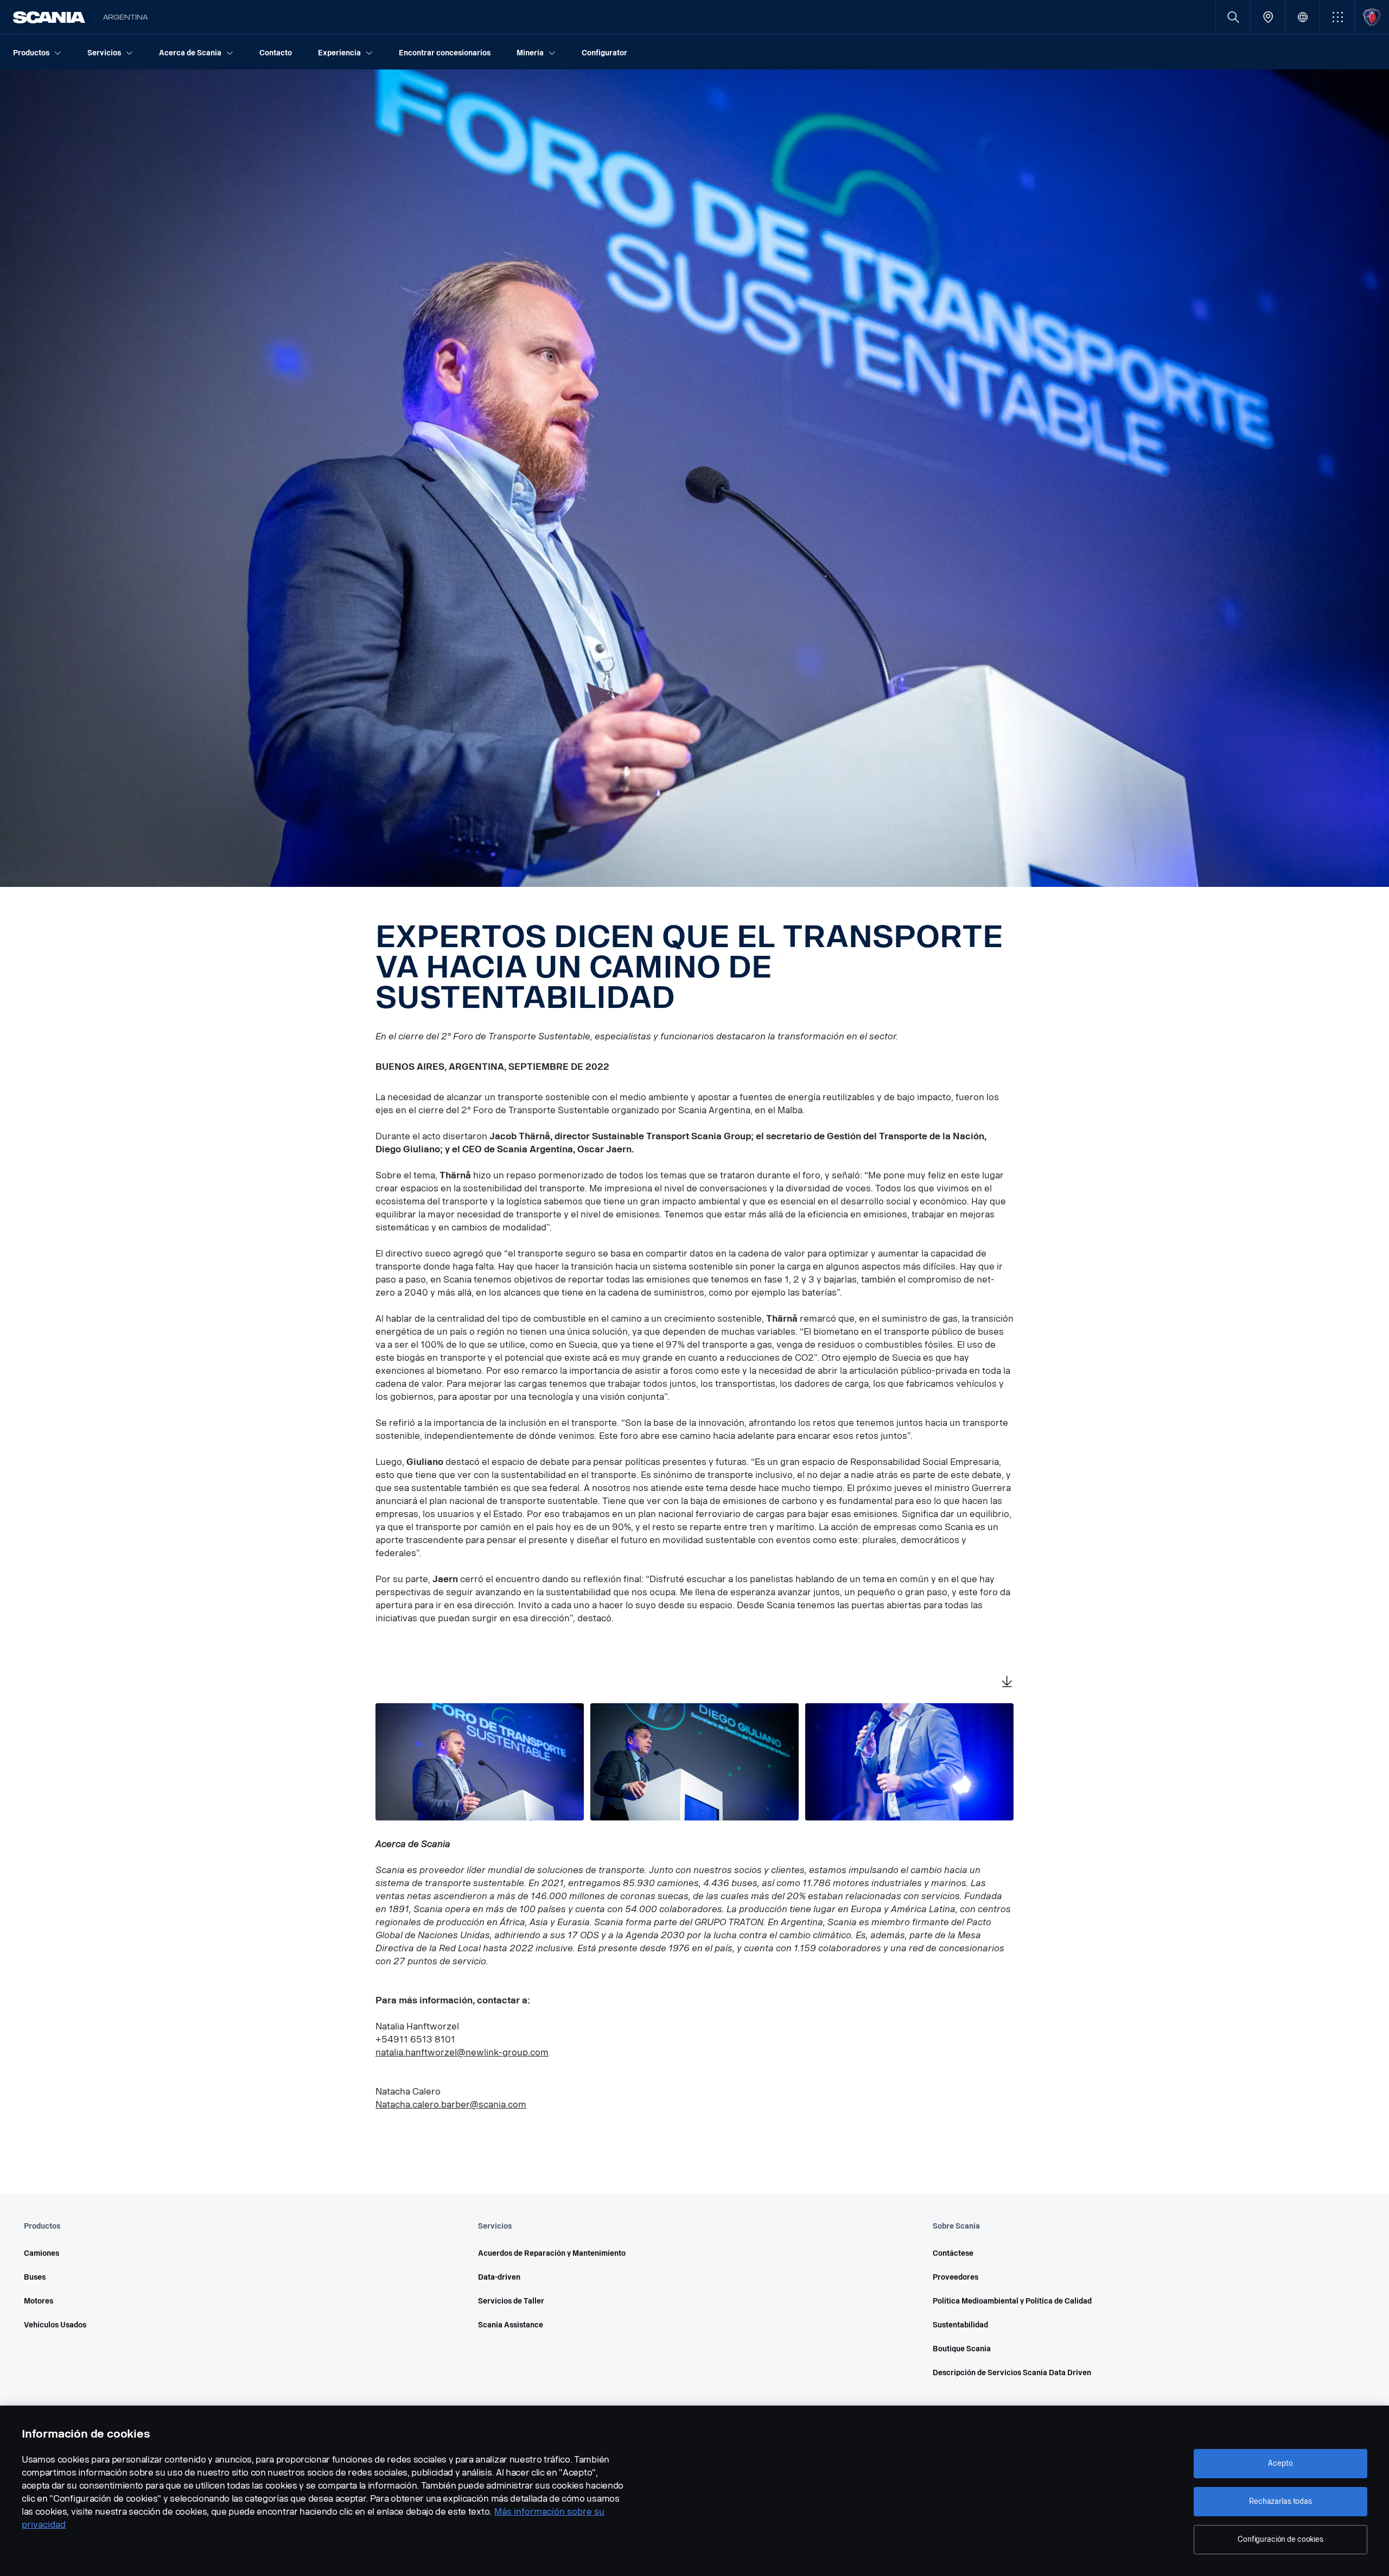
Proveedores (955, 2277)
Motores (39, 2301)
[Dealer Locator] (1268, 17)
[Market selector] (1302, 17)
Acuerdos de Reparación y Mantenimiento (552, 2253)
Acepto (1280, 2463)
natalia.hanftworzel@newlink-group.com (462, 2052)
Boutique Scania (962, 2349)
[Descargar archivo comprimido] (1007, 1683)
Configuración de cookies (1280, 2539)
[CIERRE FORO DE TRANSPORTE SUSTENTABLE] (480, 1762)
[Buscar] (1233, 17)
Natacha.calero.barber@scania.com (451, 2105)
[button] (1337, 17)
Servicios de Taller (511, 2301)
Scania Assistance (511, 2325)
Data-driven (499, 2277)
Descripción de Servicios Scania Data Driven (1012, 2373)
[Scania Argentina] (49, 17)
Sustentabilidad (960, 2325)
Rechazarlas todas (1280, 2501)
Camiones (42, 2253)
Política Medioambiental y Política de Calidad (1012, 2301)
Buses (35, 2277)
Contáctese (953, 2253)
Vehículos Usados (55, 2325)
